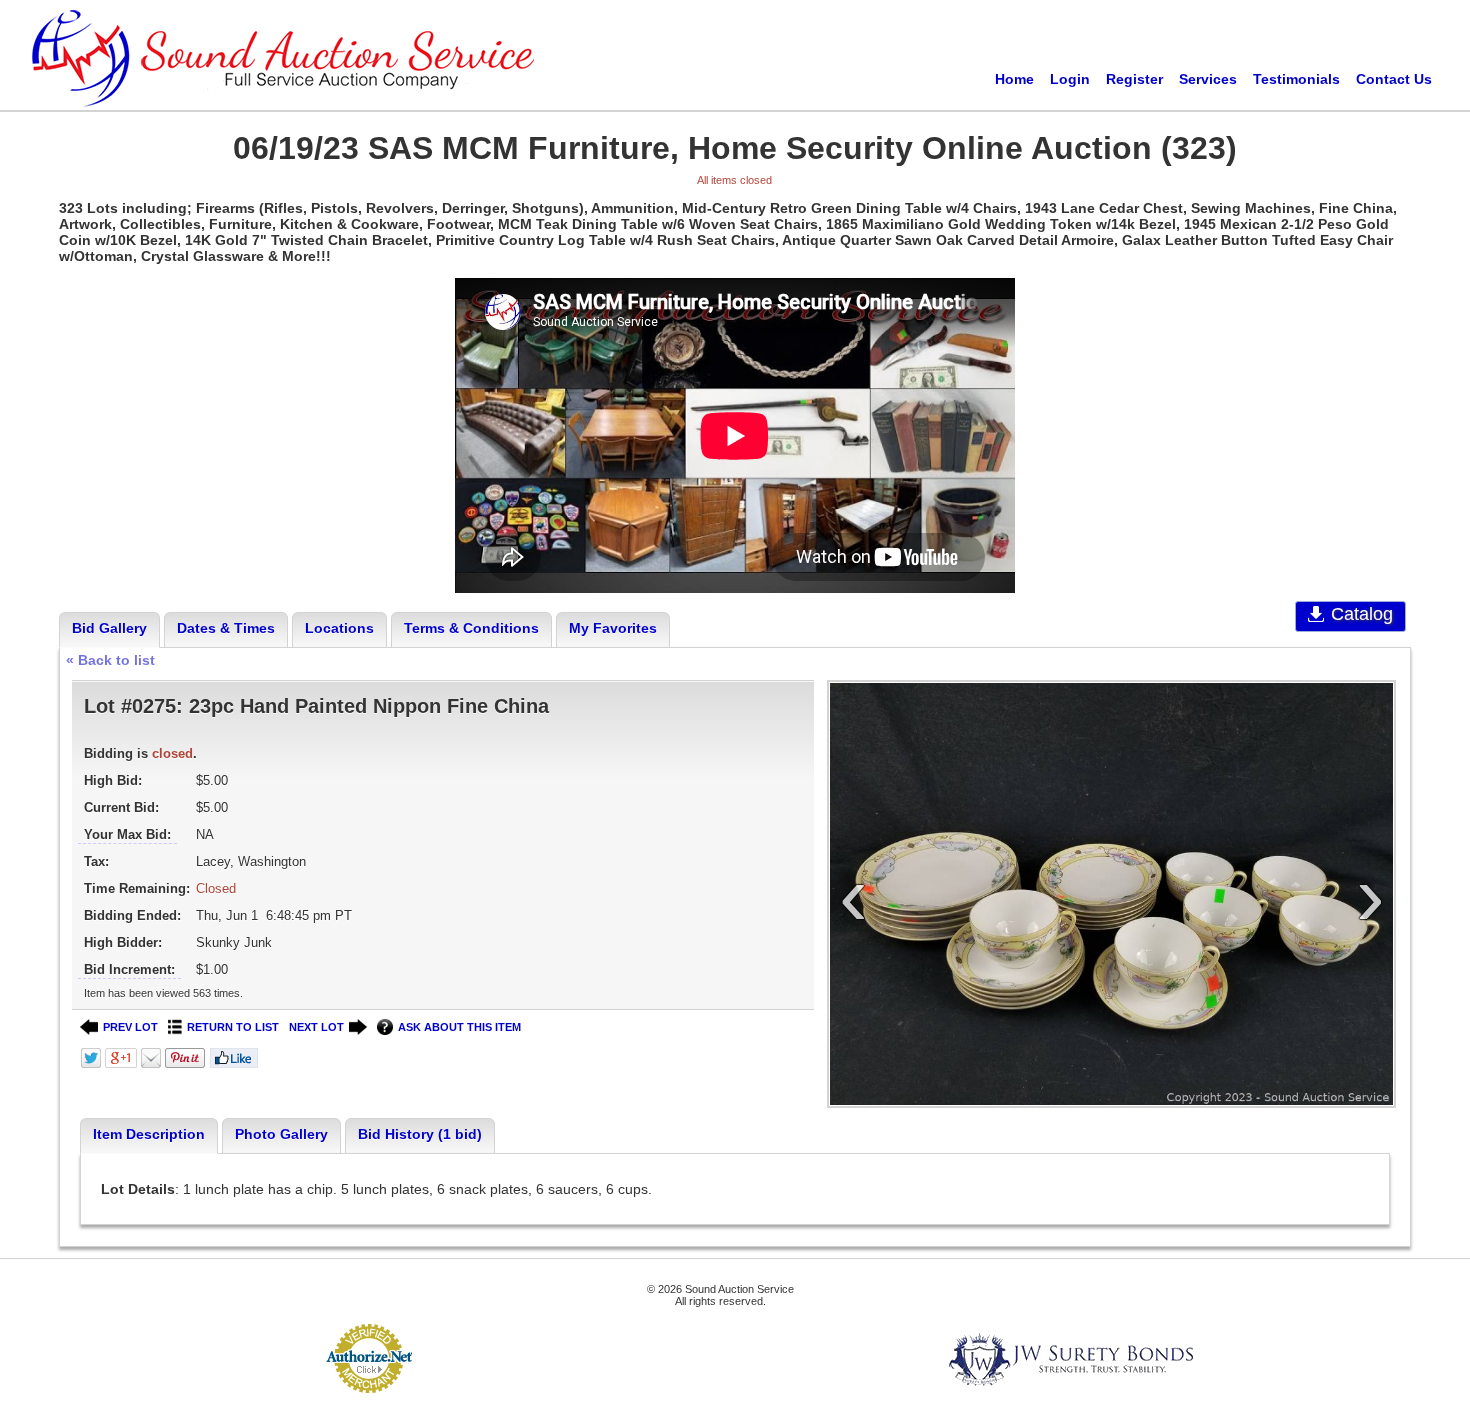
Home (1014, 79)
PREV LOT (130, 1027)
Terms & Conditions (471, 628)
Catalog (1362, 614)
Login (1070, 79)
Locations (339, 628)
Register (1134, 79)
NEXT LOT (316, 1027)
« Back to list (110, 660)
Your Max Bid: (127, 834)
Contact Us (1394, 79)
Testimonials (1296, 79)
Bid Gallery (109, 628)
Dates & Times (226, 628)
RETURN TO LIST (233, 1027)
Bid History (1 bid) (420, 1134)
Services (1208, 79)
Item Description (149, 1134)
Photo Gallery (281, 1134)
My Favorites (613, 628)
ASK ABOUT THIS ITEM (459, 1027)
